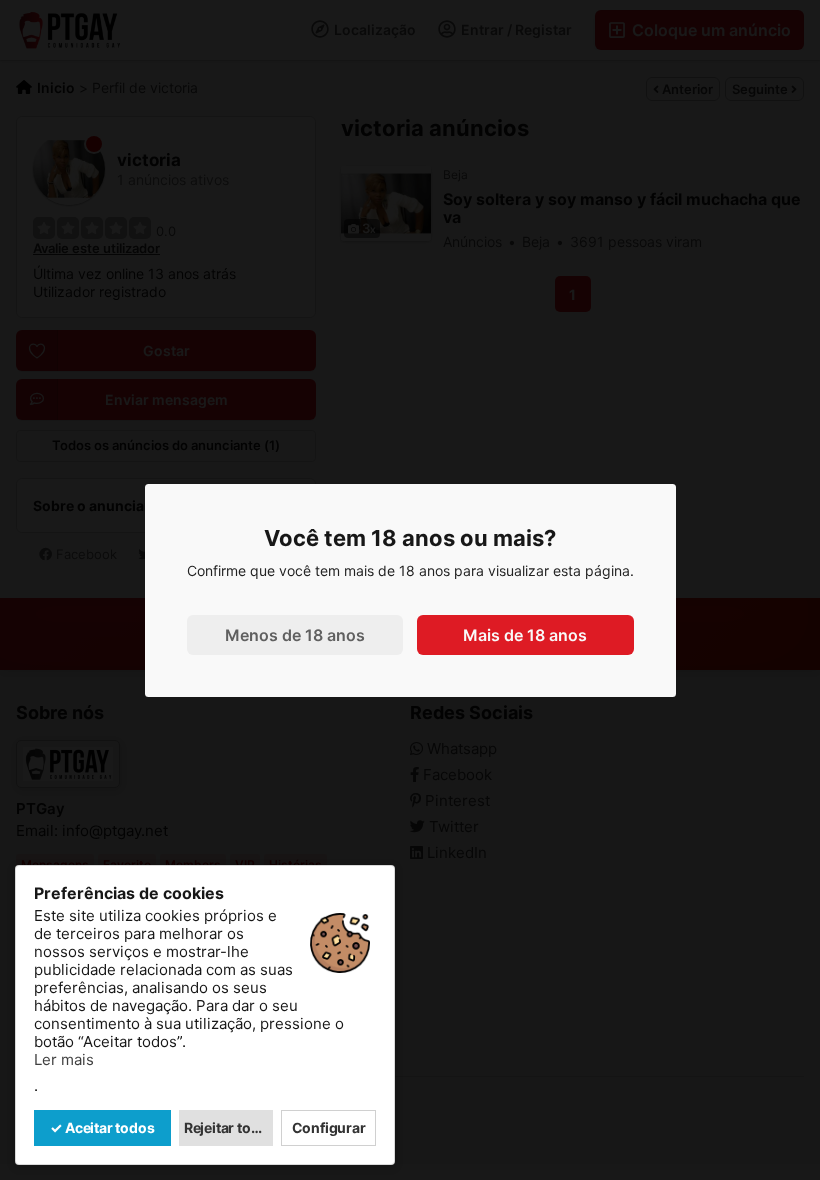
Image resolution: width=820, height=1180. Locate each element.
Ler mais (64, 1060)
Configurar (329, 1127)
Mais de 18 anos (525, 635)
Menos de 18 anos (295, 635)
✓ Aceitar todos (102, 1127)
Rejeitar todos (229, 1127)
